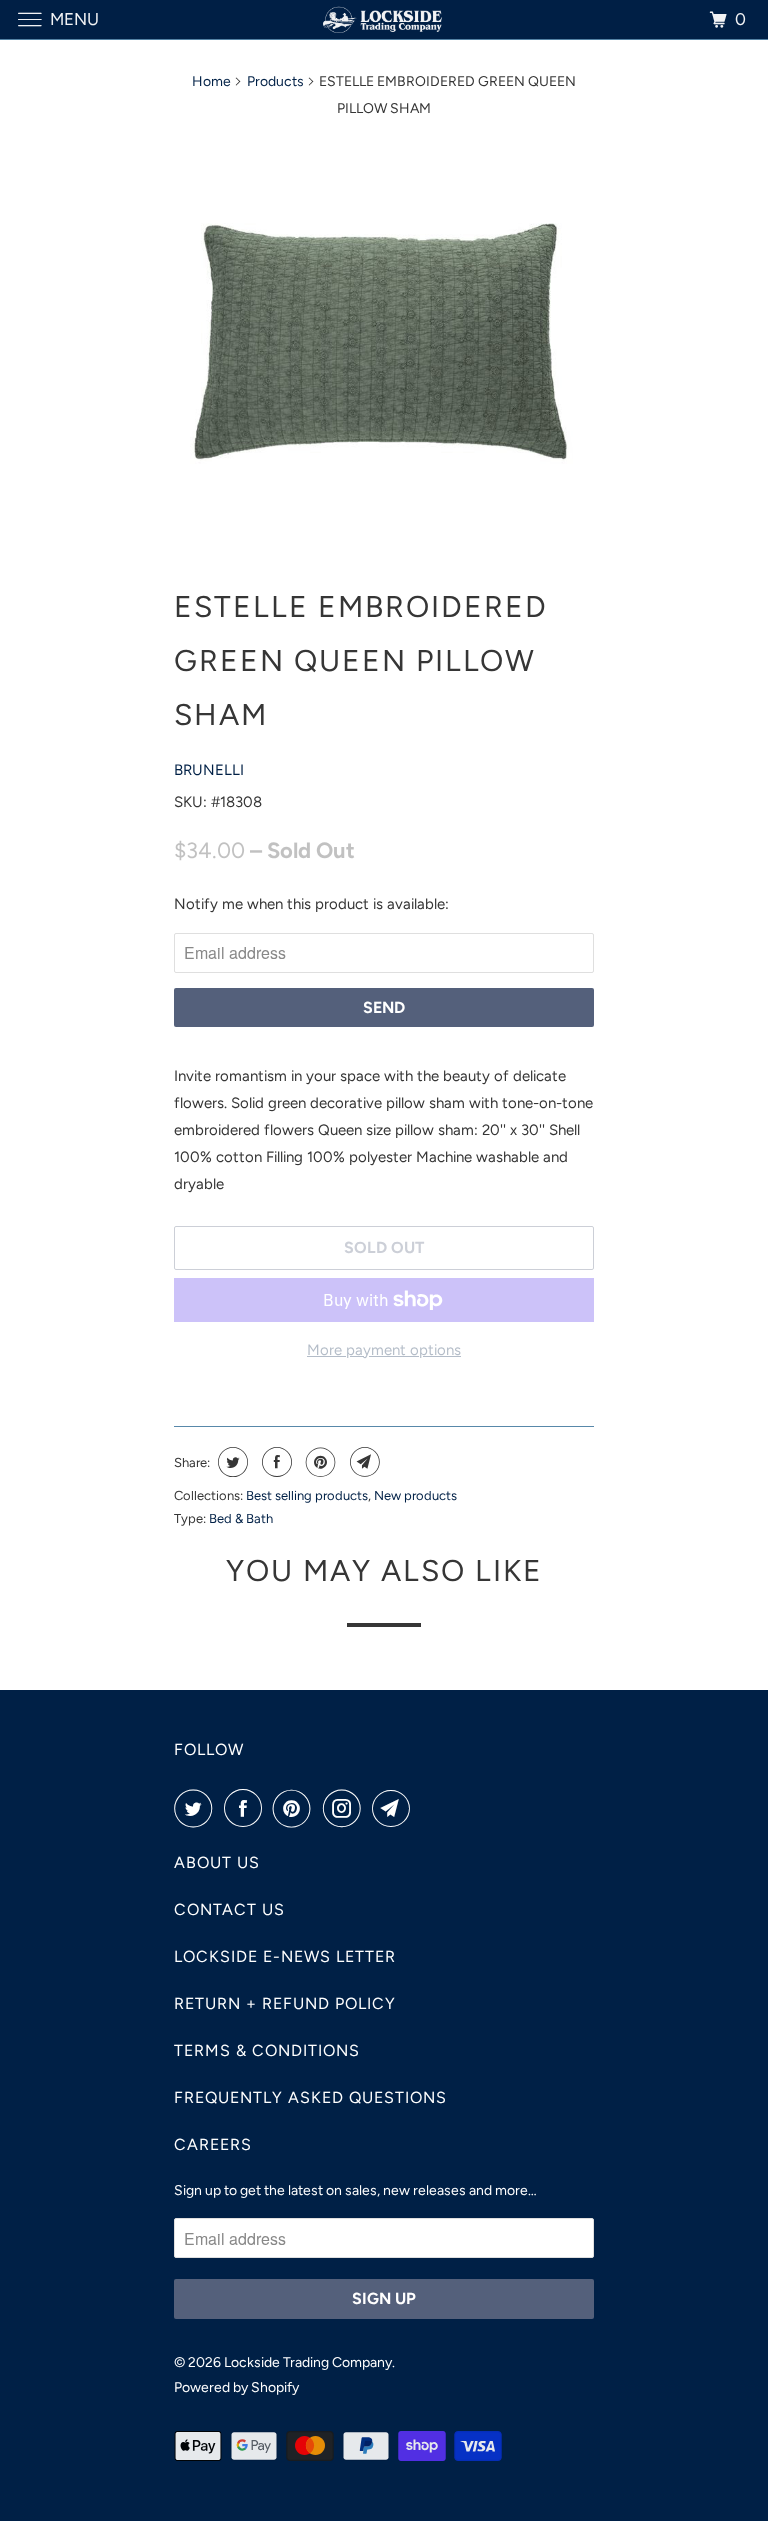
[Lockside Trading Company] (384, 19)
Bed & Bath (241, 1518)
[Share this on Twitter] (230, 1462)
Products (275, 81)
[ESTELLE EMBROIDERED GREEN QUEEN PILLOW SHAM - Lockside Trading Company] (384, 341)
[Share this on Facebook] (274, 1462)
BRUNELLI (209, 770)
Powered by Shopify (236, 2387)
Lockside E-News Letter (285, 1956)
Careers (213, 2144)
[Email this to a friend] (362, 1462)
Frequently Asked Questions (310, 2097)
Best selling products (307, 1495)
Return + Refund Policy (285, 2003)
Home (211, 81)
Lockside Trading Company (308, 2362)
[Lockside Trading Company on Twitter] (197, 1808)
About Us (217, 1862)
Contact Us (229, 1909)
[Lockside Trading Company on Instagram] (346, 1808)
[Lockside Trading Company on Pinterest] (296, 1808)
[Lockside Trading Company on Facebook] (247, 1808)
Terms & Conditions (267, 2050)
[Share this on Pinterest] (318, 1462)
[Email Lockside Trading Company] (395, 1808)
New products (415, 1495)
